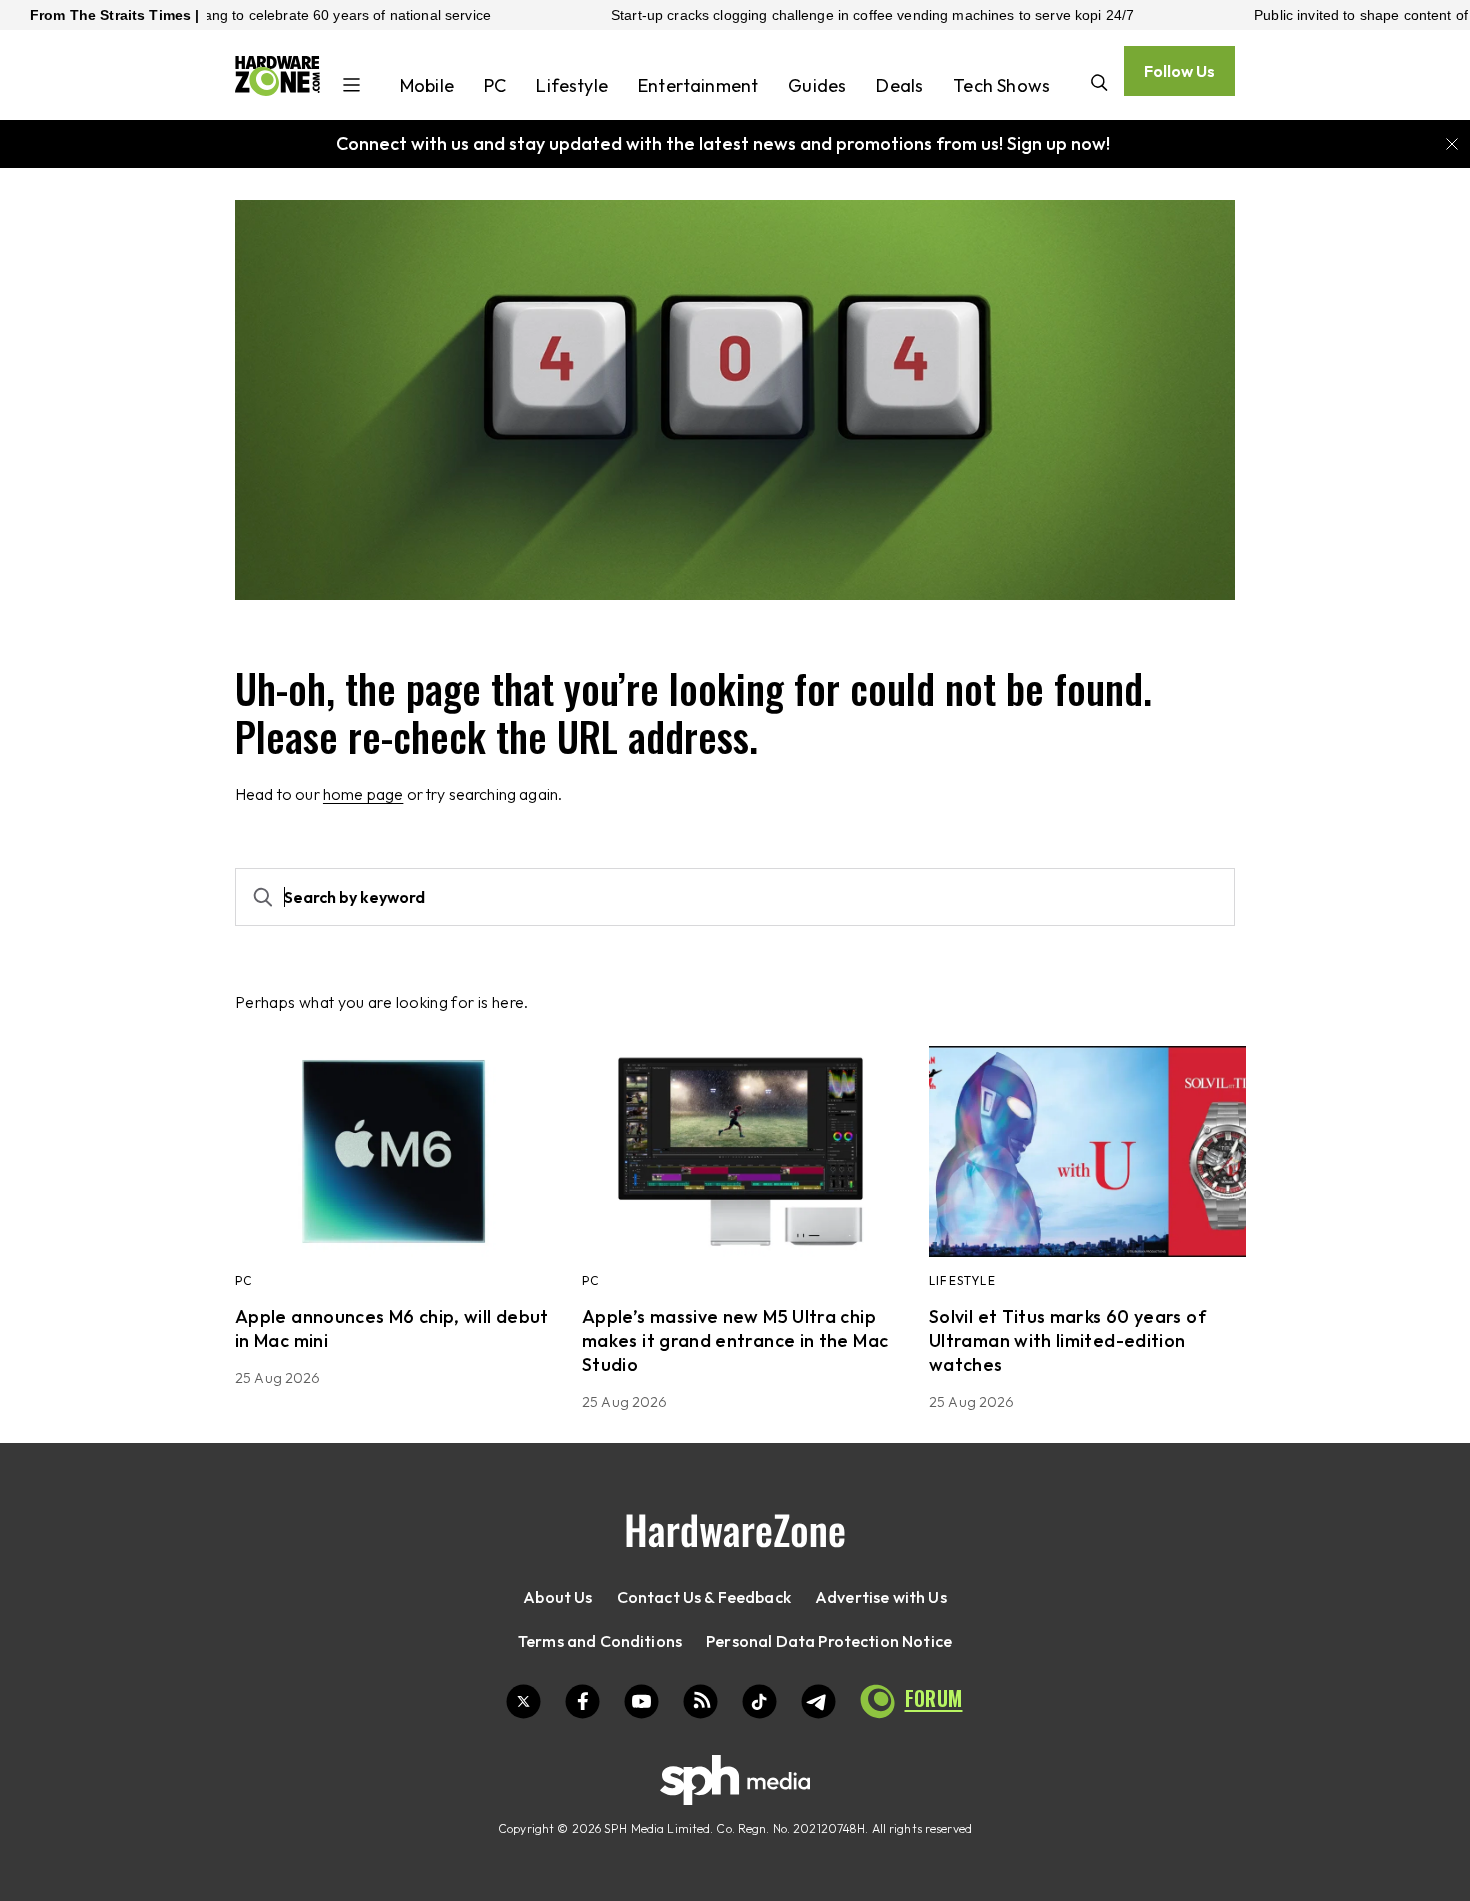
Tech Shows (1001, 85)
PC (495, 85)
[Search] (1099, 84)
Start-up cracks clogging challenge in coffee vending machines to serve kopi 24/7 (808, 15)
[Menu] (351, 87)
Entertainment (698, 85)
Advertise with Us (881, 1597)
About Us (557, 1597)
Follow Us (1179, 71)
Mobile (427, 85)
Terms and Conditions (600, 1641)
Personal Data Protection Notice (829, 1641)
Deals (899, 85)
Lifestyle (572, 85)
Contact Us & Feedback (704, 1597)
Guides (817, 85)
